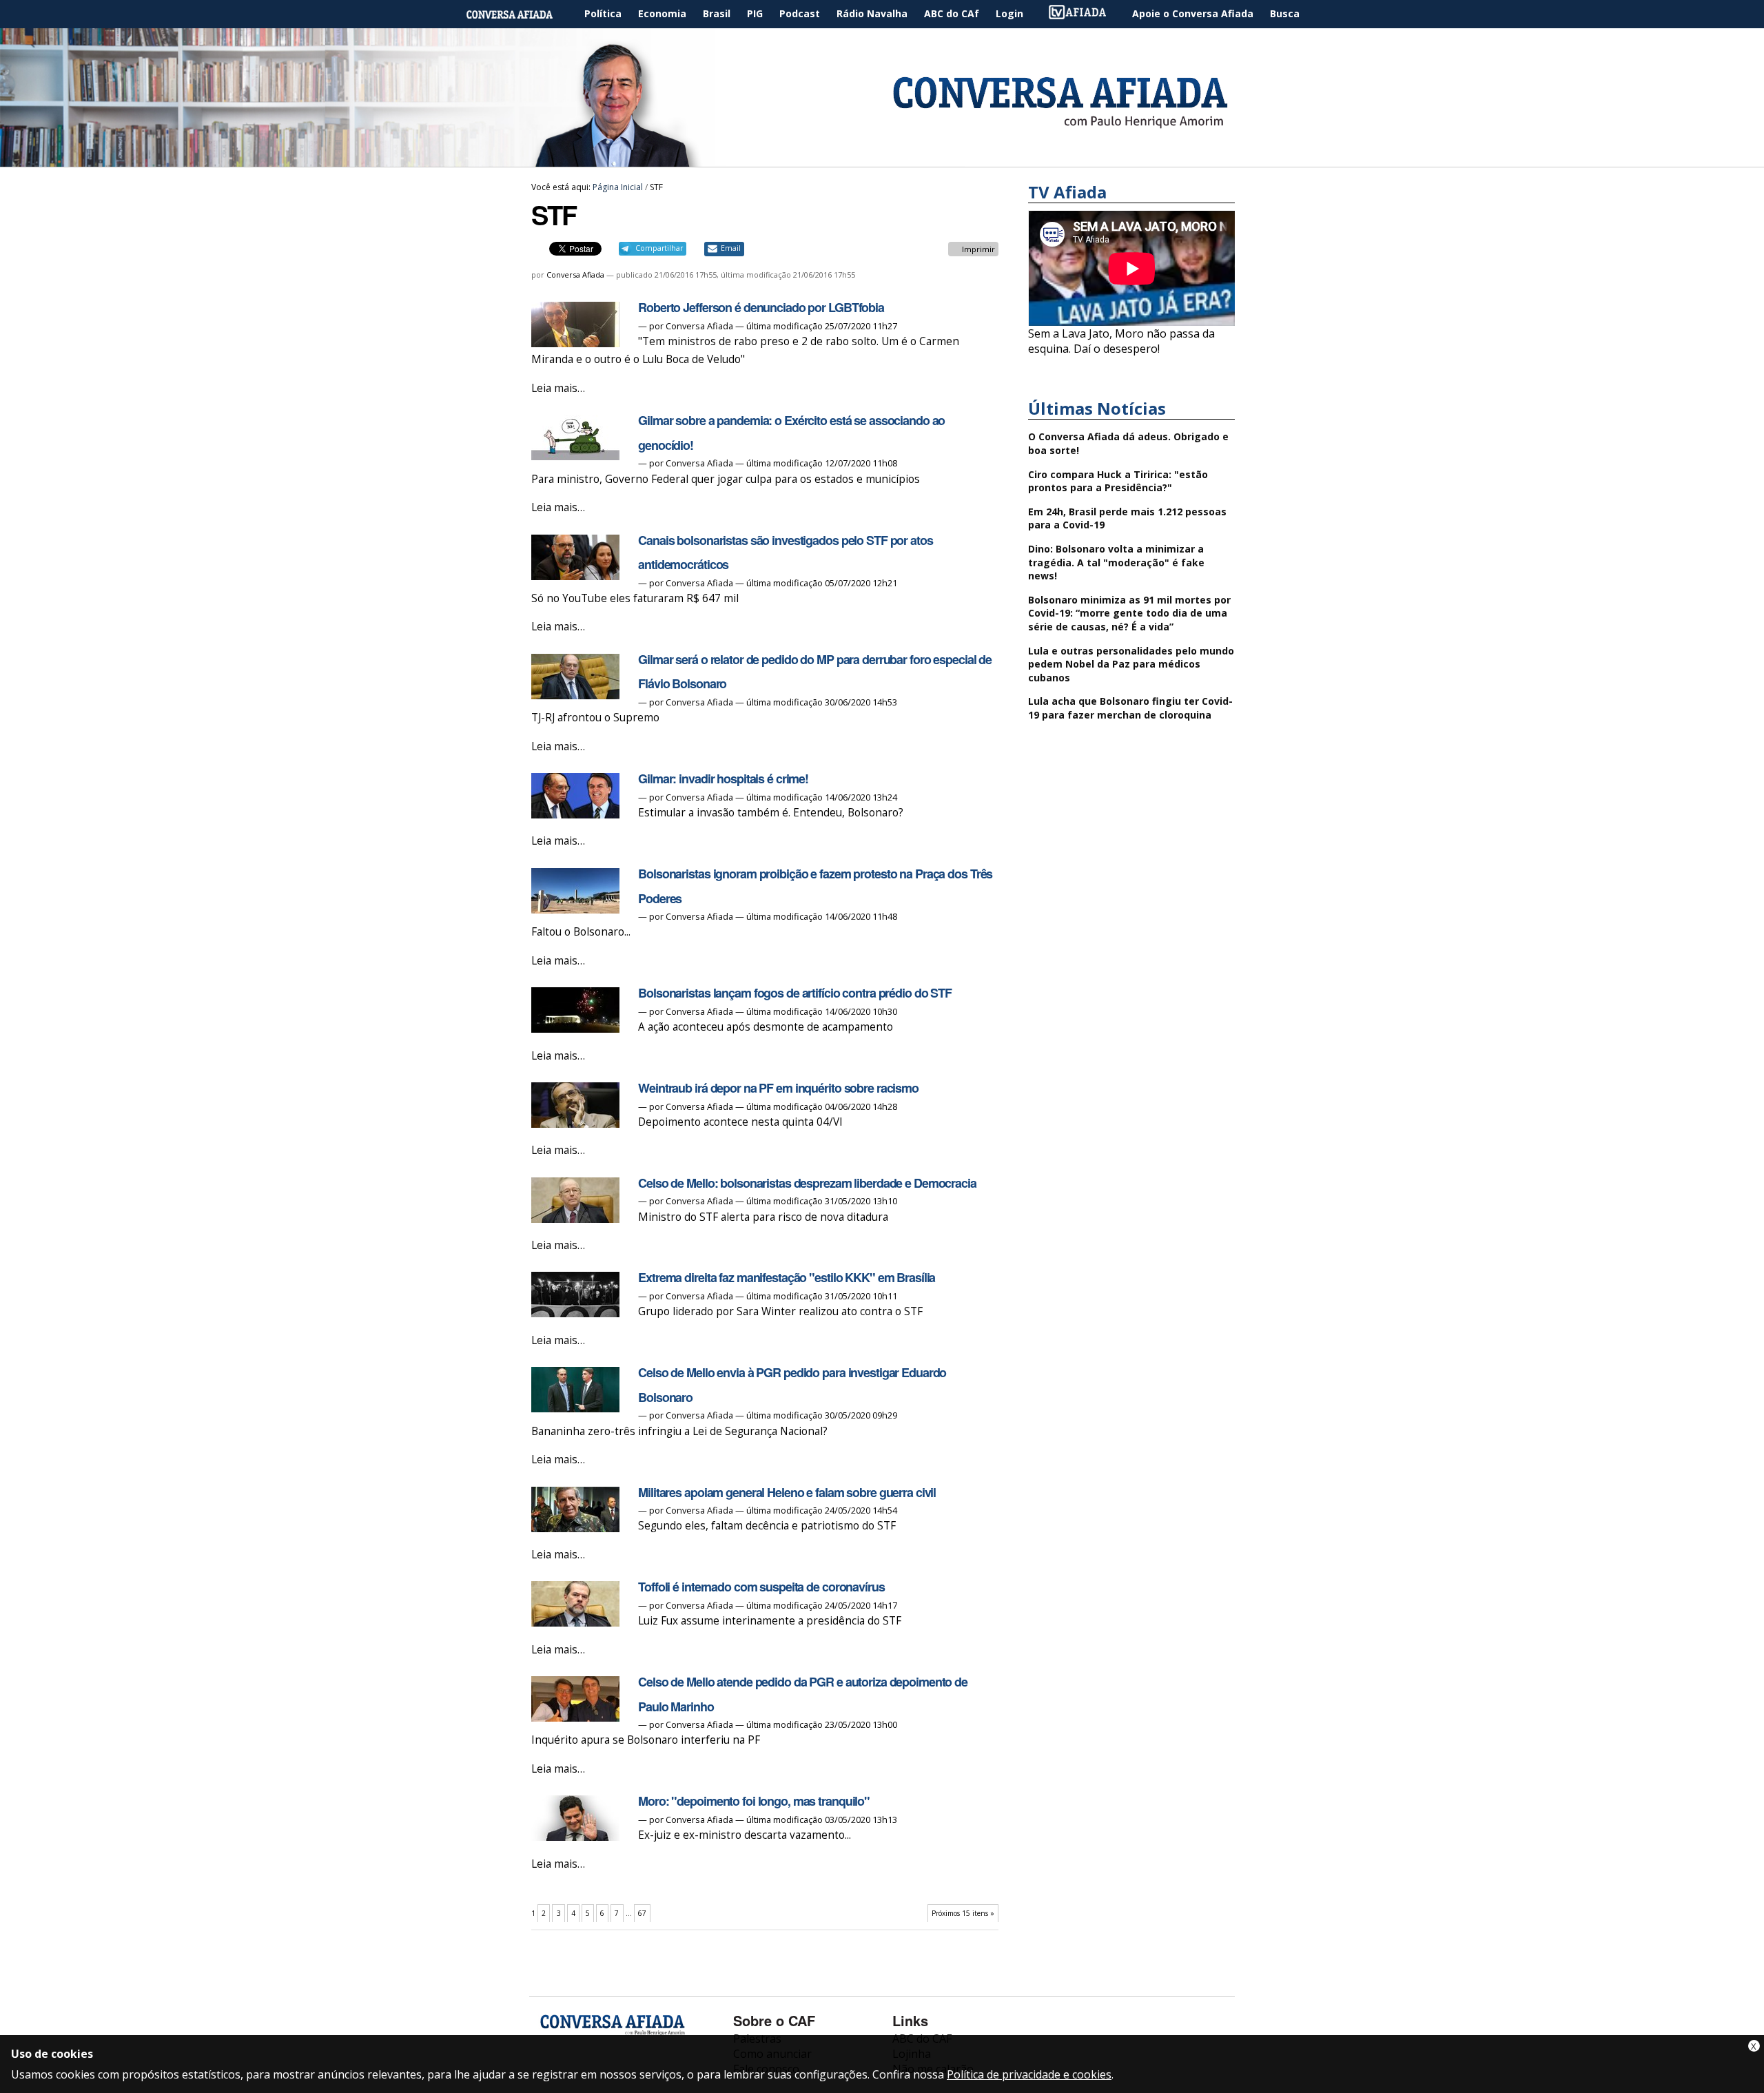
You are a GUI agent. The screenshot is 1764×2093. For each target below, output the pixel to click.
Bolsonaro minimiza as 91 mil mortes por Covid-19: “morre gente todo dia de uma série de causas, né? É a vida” (1129, 613)
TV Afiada (1085, 14)
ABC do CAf (952, 13)
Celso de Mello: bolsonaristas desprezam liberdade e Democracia (807, 1183)
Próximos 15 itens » (963, 1913)
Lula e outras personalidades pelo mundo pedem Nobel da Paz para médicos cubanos (1131, 664)
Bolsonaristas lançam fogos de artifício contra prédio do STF (795, 993)
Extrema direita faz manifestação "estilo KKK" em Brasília (787, 1277)
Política (603, 13)
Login (1009, 13)
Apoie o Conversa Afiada (1193, 13)
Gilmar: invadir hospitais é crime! (723, 779)
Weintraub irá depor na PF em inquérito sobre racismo (778, 1088)
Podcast (800, 13)
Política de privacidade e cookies (1029, 2074)
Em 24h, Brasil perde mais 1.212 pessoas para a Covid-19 (1127, 518)
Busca (1285, 13)
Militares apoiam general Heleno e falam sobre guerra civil (787, 1492)
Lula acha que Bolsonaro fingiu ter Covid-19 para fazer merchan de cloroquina (1130, 708)
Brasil (717, 13)
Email (731, 248)
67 (642, 1913)
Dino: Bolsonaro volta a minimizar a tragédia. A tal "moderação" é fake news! (1116, 562)
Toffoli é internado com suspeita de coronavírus (761, 1587)
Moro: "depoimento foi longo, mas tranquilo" (754, 1801)
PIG (755, 13)
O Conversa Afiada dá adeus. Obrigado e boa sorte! (1128, 443)
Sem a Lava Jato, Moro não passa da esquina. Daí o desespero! (1121, 341)
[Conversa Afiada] (882, 159)
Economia (662, 13)
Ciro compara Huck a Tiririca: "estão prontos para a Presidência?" (1118, 481)
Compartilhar (659, 248)
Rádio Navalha (872, 13)
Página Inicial (520, 14)
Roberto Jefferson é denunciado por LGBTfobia (761, 307)
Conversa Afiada (575, 275)
